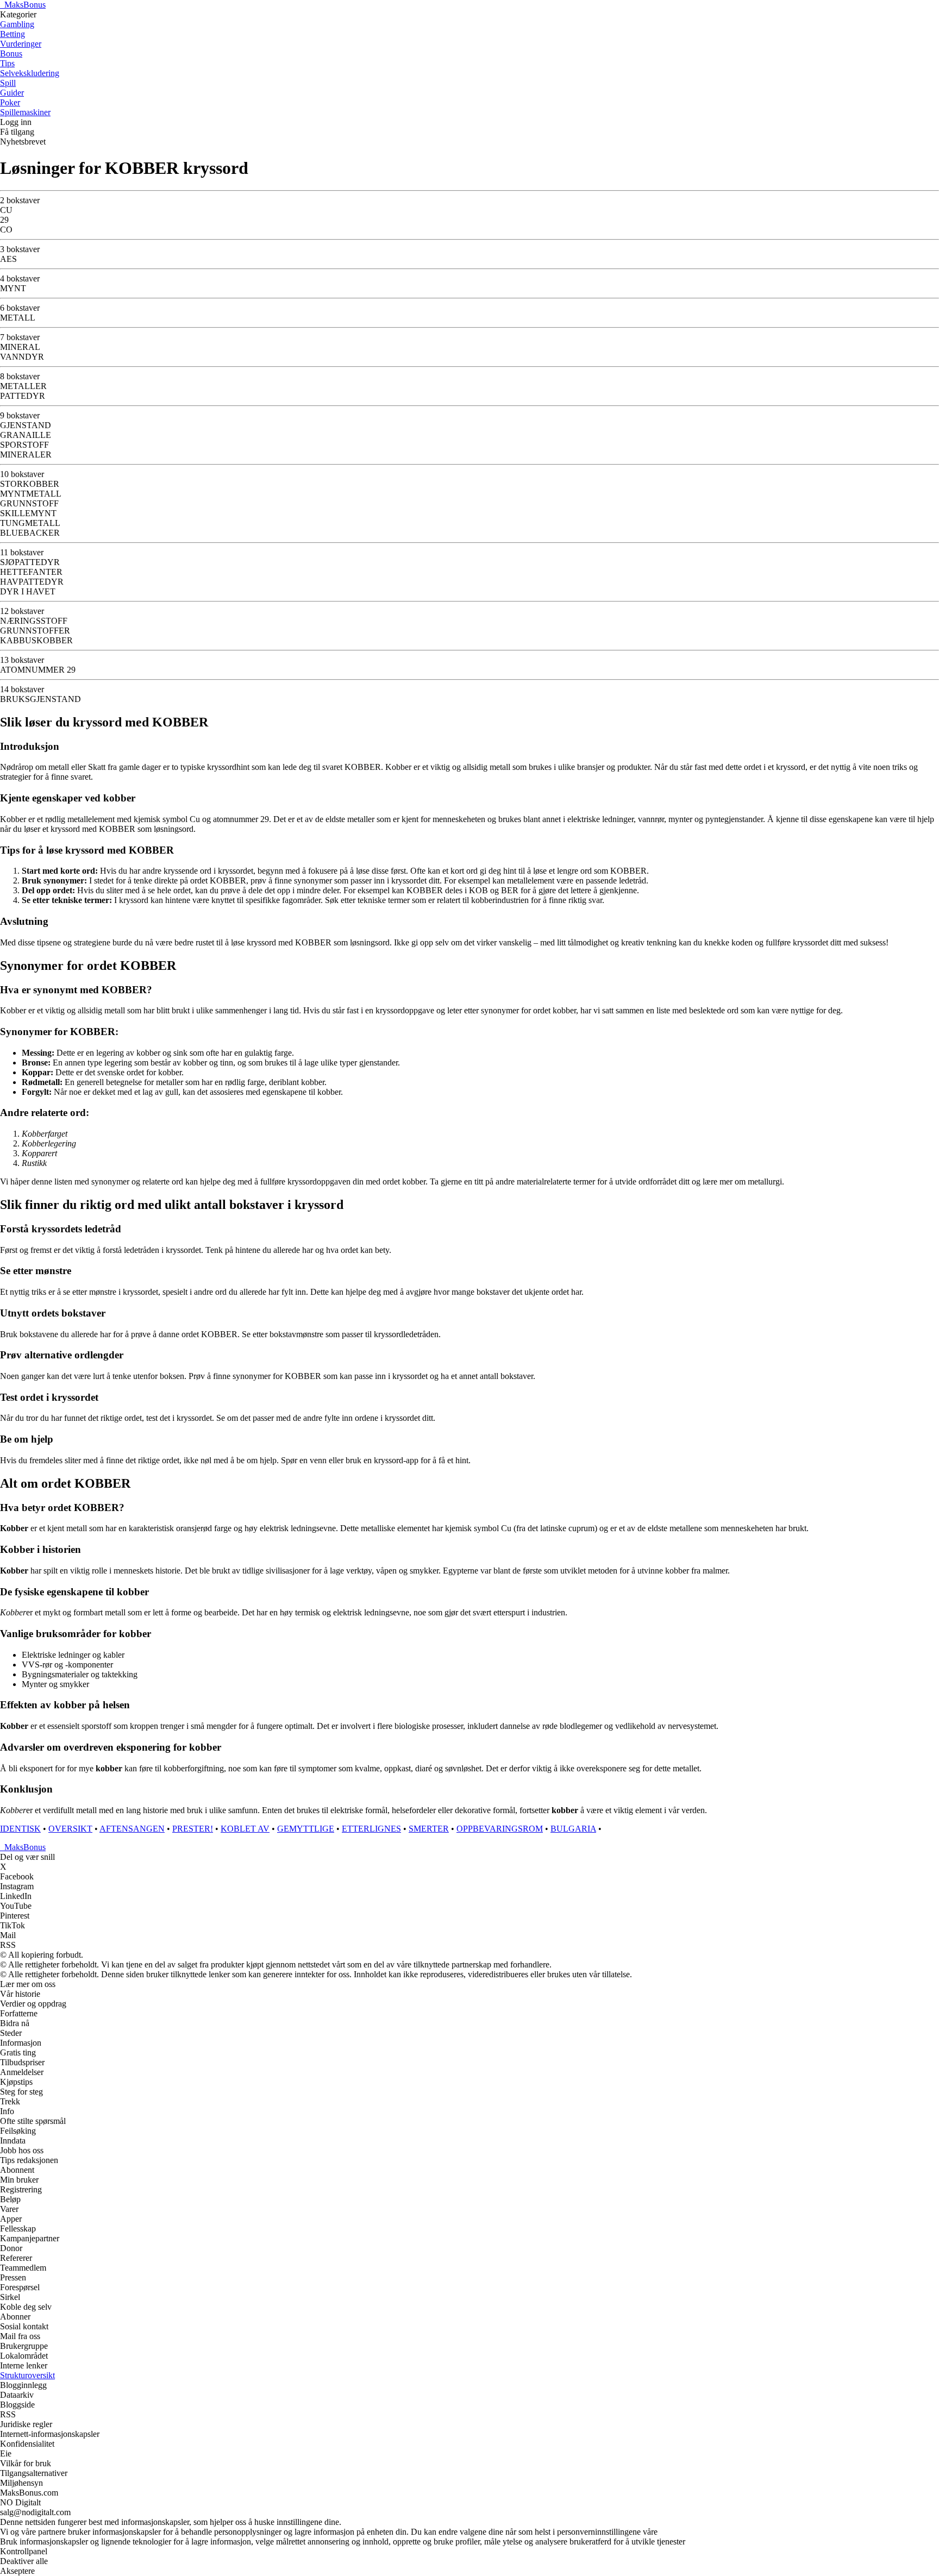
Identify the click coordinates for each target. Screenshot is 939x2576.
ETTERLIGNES (371, 1829)
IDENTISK (20, 1829)
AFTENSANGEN (132, 1829)
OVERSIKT (70, 1829)
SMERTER (429, 1829)
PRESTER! (193, 1829)
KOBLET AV (245, 1829)
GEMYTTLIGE (306, 1829)
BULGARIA (573, 1829)
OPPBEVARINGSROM (500, 1829)
